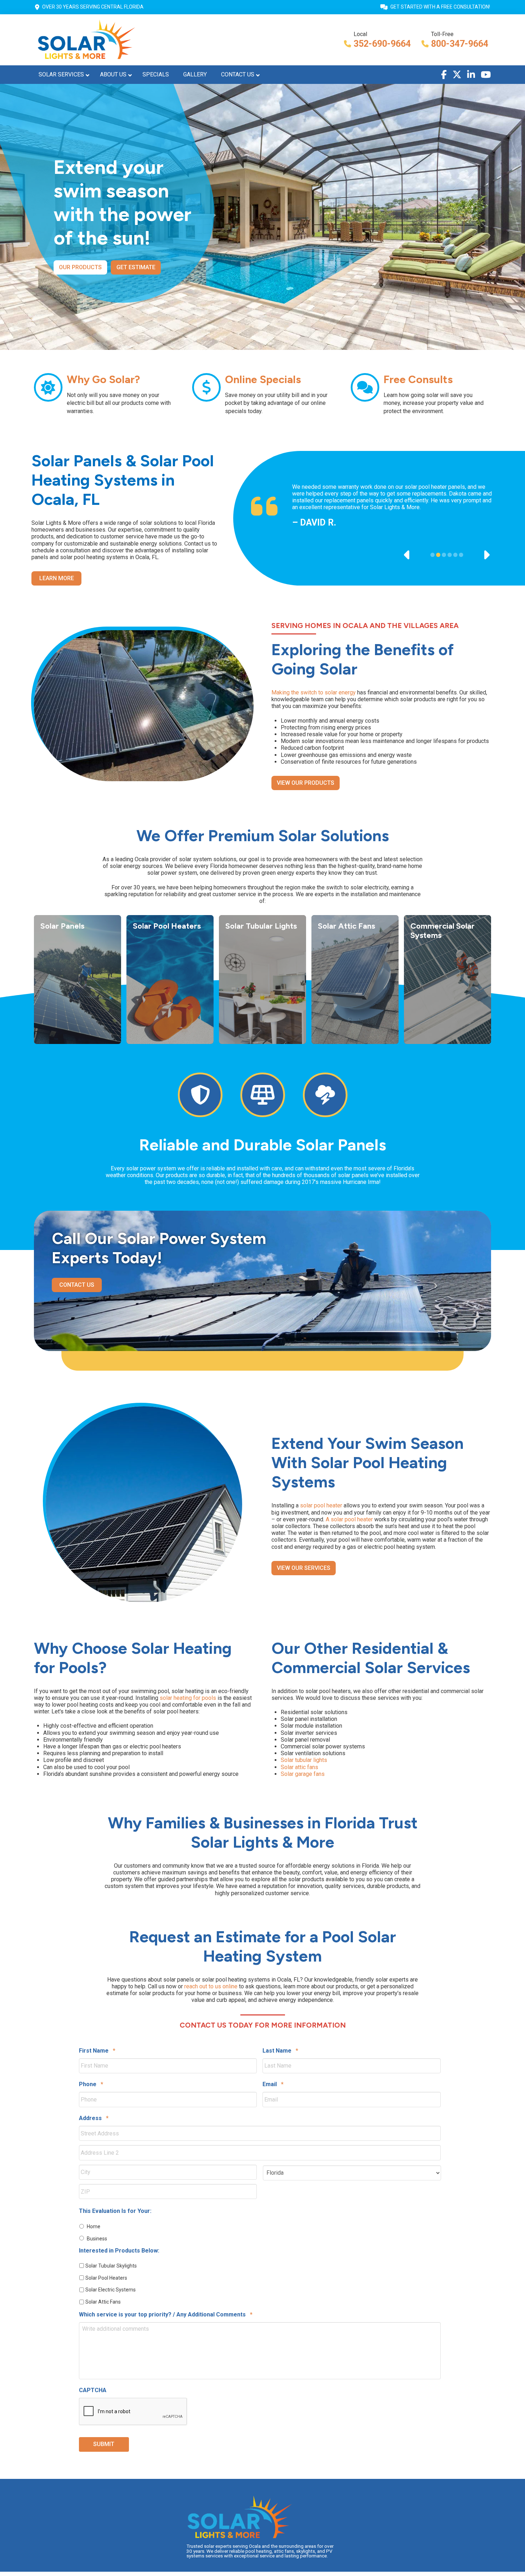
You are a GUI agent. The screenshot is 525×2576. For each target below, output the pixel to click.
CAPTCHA (93, 2390)
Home (94, 2226)
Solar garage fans (303, 1774)
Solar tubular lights (304, 1760)
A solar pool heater (349, 1519)
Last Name (280, 2051)
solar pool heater (321, 1505)
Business (97, 2239)
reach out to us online (211, 1986)
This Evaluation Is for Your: (115, 2211)
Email (273, 2084)
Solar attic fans (299, 1767)
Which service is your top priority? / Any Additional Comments (166, 2314)
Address (94, 2118)
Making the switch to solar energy (314, 692)
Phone (91, 2084)
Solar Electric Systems (111, 2290)
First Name (97, 2051)
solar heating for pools (188, 1698)
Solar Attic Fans (103, 2302)
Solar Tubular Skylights (111, 2266)
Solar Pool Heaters (106, 2278)
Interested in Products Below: (119, 2251)
